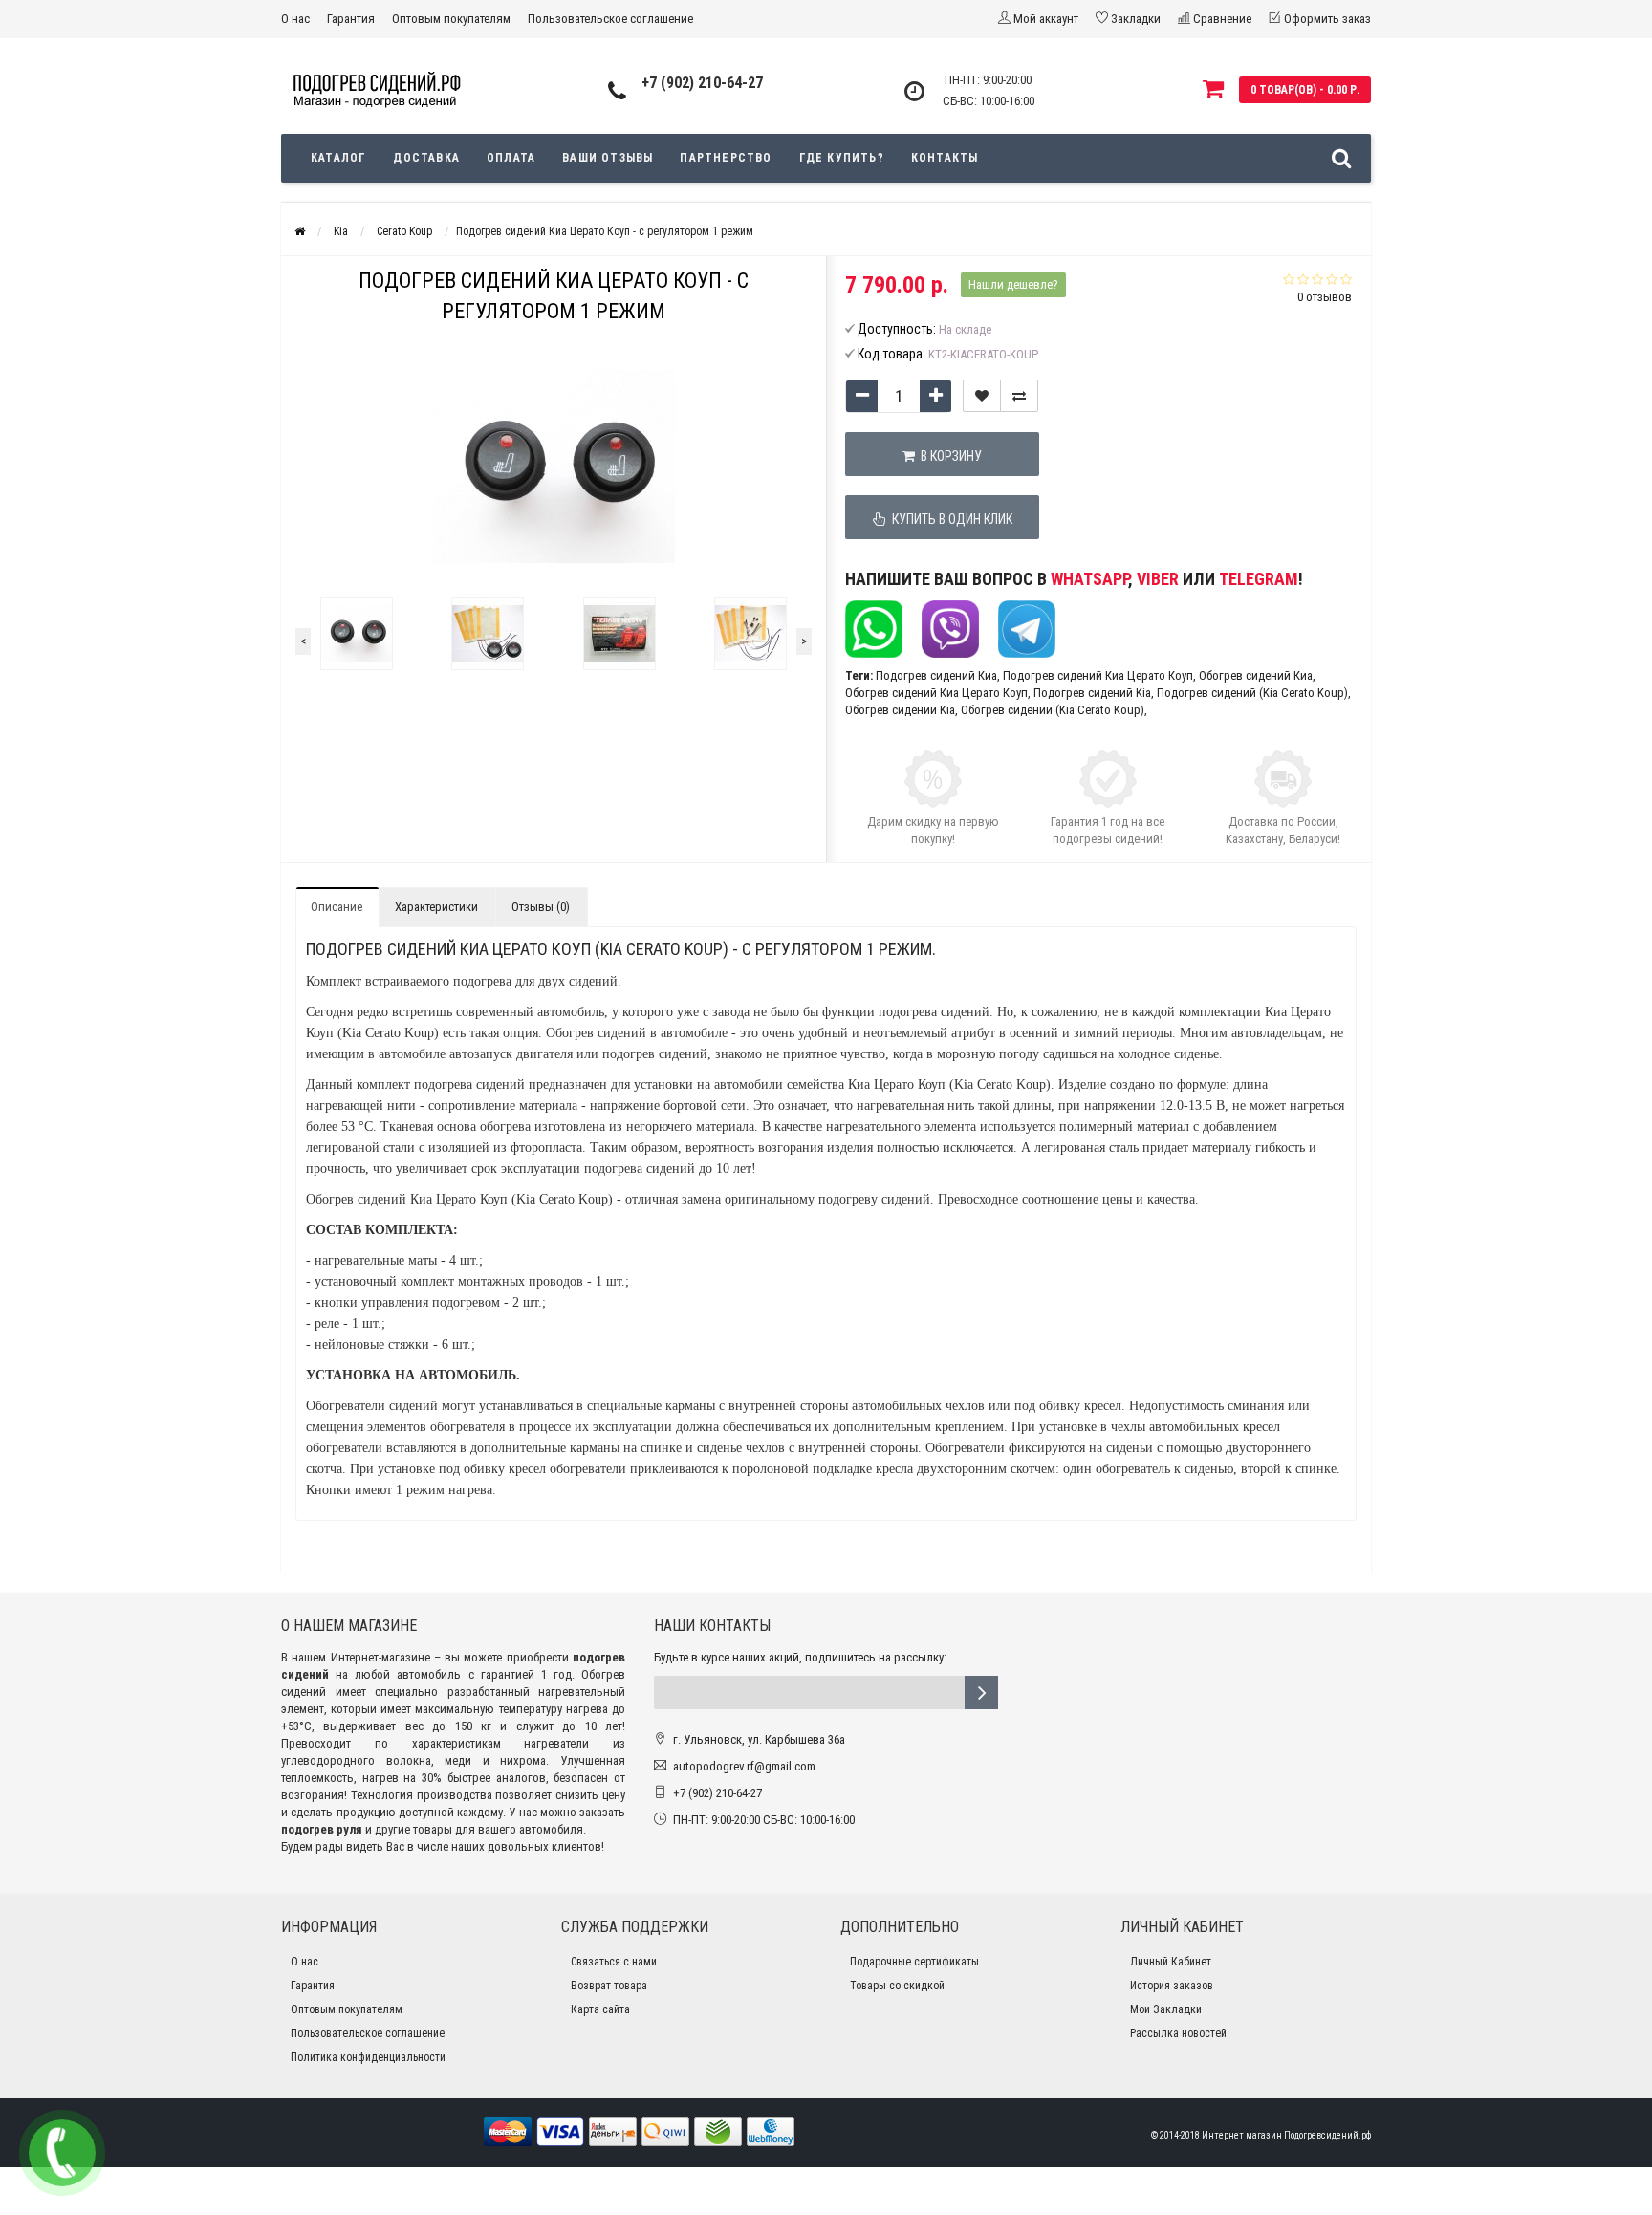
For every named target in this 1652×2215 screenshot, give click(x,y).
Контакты (945, 158)
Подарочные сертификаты (914, 1962)
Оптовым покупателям (451, 19)
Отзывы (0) (541, 907)
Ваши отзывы (608, 158)
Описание (337, 907)
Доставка (426, 158)
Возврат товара (609, 1986)
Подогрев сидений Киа (936, 675)
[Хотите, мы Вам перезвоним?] (62, 2153)
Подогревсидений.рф (1327, 2135)
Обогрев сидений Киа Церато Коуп (936, 693)
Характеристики (436, 907)
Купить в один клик (949, 519)
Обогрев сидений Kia (900, 710)
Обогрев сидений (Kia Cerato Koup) (1053, 710)
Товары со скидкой (897, 1986)
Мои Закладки (1166, 2009)
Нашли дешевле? (1013, 284)
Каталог (338, 158)
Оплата (511, 158)
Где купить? (842, 158)
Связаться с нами (614, 1962)
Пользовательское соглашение (610, 19)
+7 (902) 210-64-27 (702, 83)
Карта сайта (600, 2009)
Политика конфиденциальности (368, 2057)
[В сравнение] (1019, 396)
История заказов (1172, 1986)
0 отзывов (1325, 297)
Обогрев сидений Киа (1256, 675)
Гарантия (351, 19)
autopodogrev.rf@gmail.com (744, 1766)
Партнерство (726, 158)
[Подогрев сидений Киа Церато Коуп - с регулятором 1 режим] (357, 634)
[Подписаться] (981, 1693)
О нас (295, 19)
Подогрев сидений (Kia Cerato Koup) (1252, 693)
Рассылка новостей (1178, 2033)
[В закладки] (982, 396)
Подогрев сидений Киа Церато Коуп (1098, 675)
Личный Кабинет (1171, 1962)
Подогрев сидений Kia (1092, 693)
